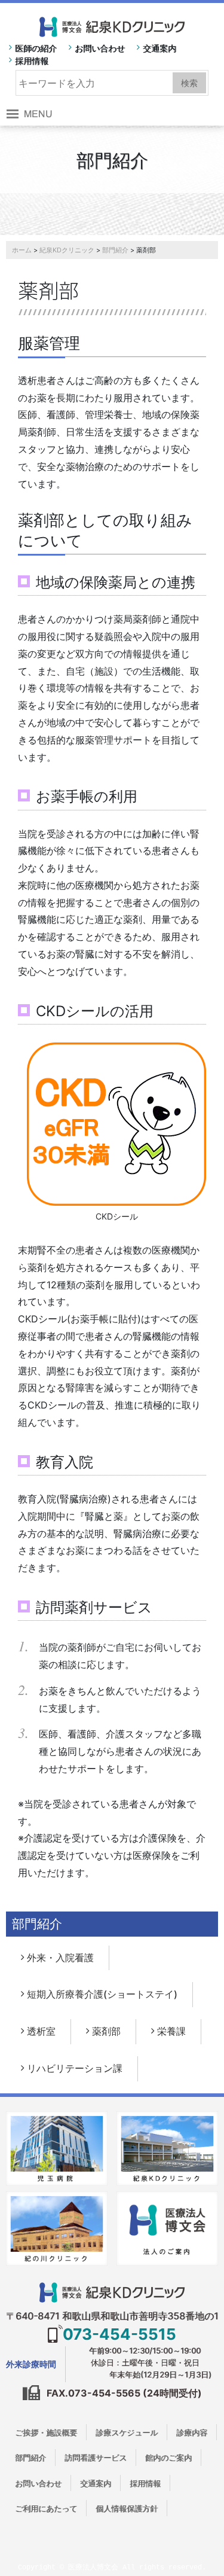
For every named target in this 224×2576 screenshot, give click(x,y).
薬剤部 (106, 2031)
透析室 (41, 2031)
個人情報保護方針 (127, 2508)
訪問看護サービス (96, 2458)
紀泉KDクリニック (67, 250)
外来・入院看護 (60, 1958)
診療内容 (192, 2432)
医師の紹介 (36, 48)
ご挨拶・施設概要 (46, 2432)
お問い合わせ (100, 48)
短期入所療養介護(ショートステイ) (102, 1994)
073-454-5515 (119, 2334)
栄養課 (171, 2031)
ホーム (22, 250)
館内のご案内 (168, 2458)
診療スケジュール (127, 2432)
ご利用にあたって (46, 2508)
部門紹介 (115, 250)
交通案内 (159, 48)
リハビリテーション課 (75, 2068)
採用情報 (32, 61)
